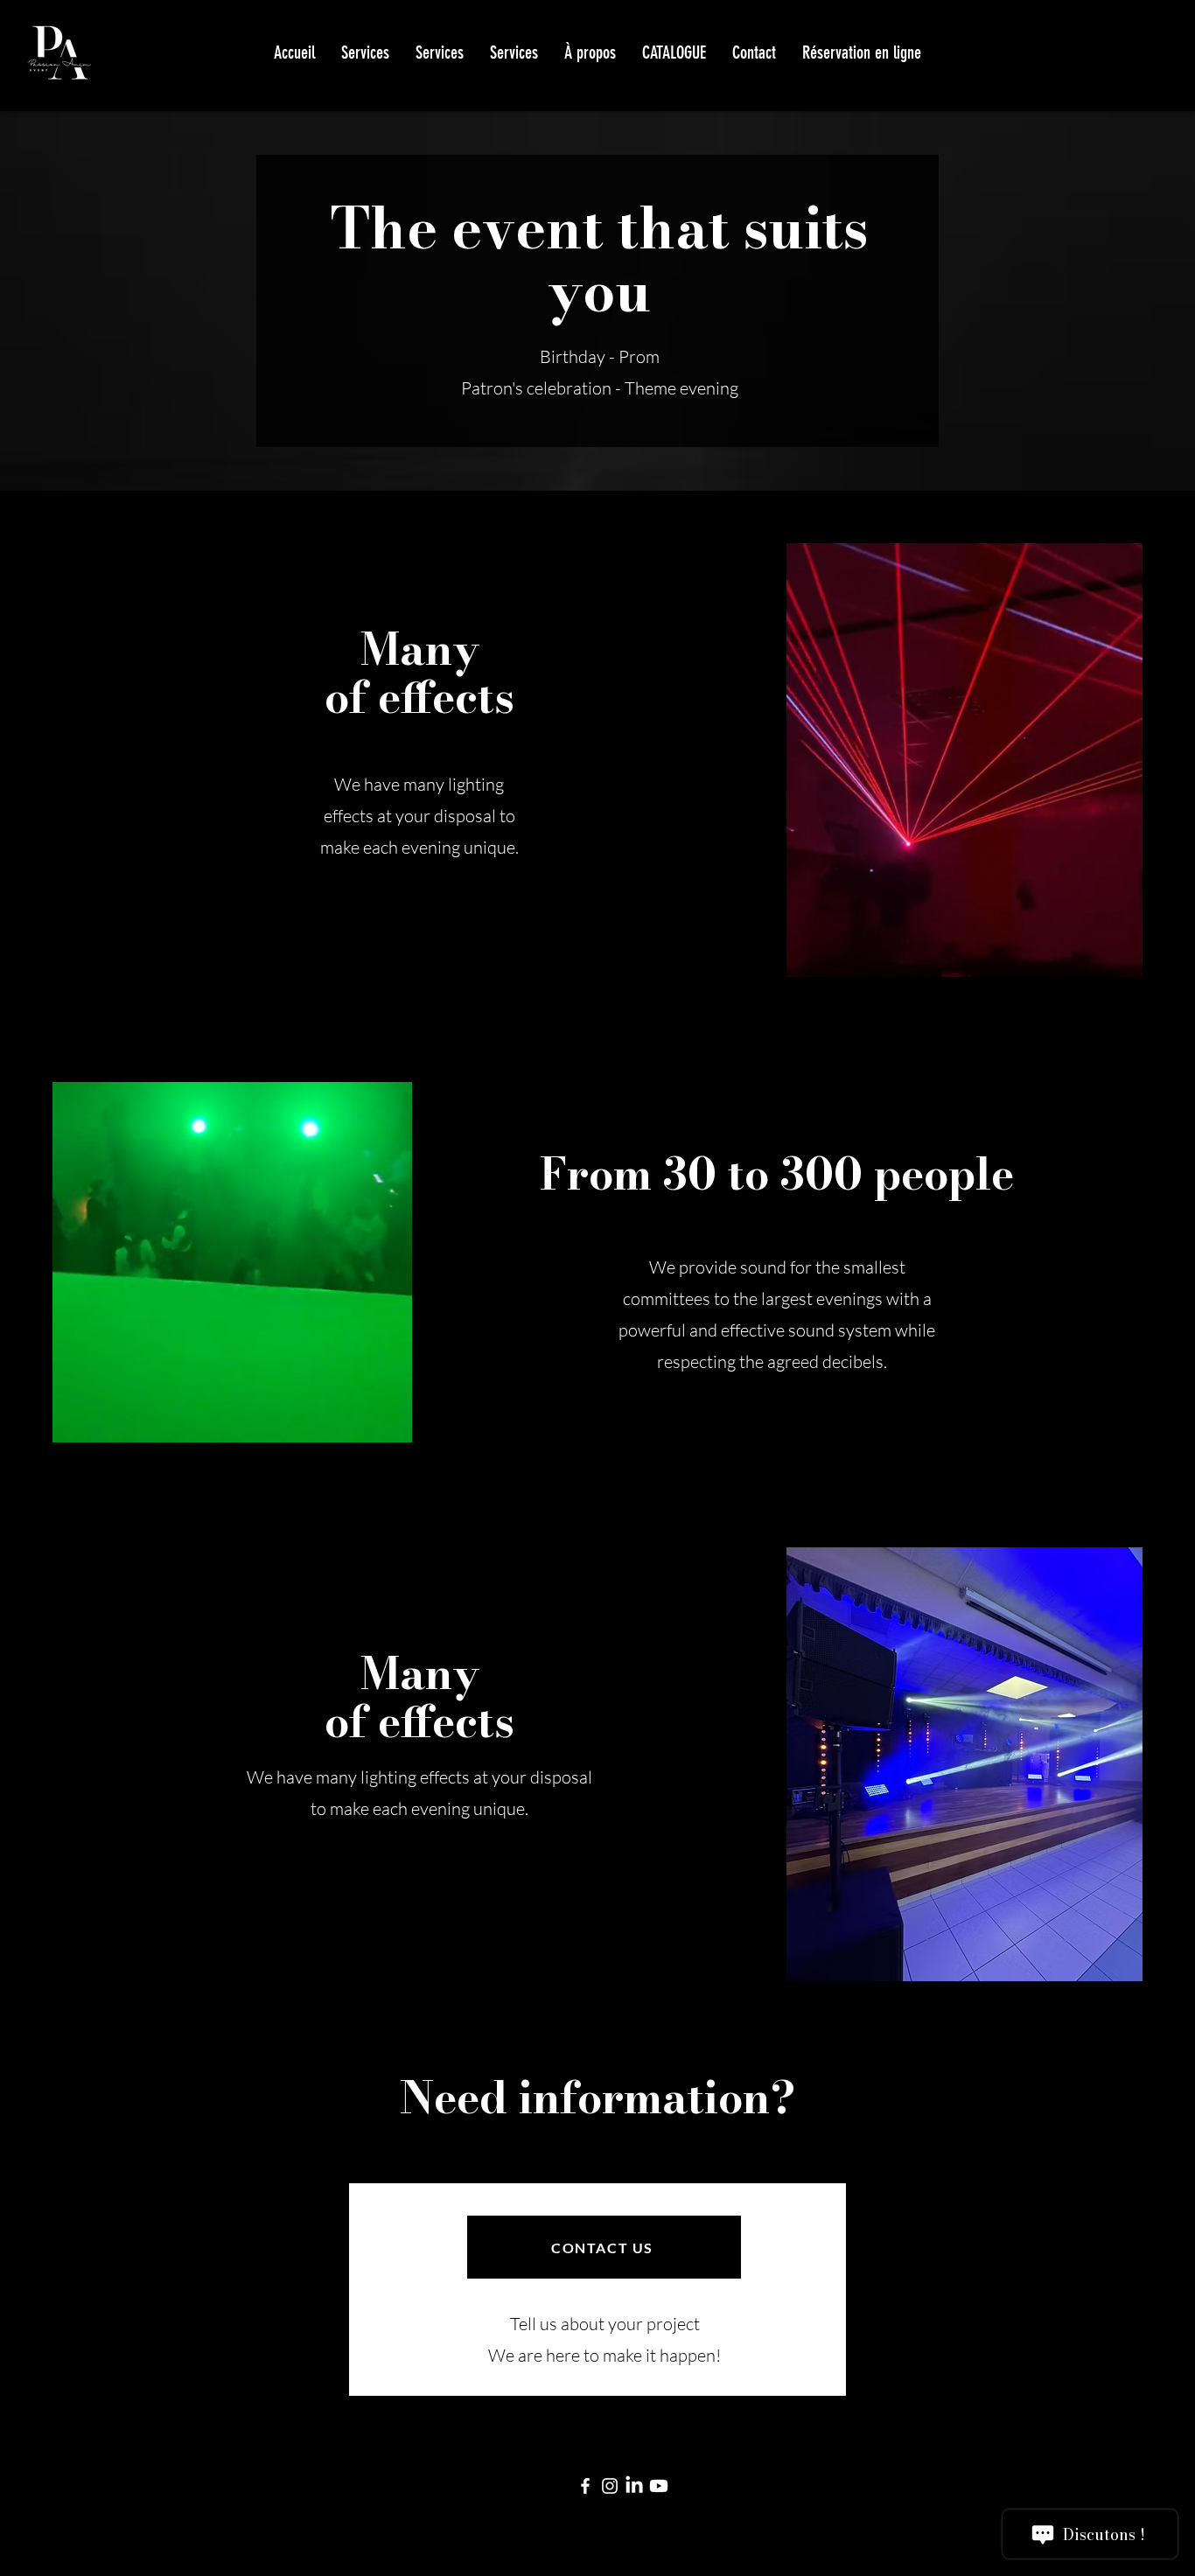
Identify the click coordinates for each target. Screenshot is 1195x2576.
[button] (674, 52)
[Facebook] (585, 2486)
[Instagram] (610, 2486)
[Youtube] (659, 2486)
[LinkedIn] (634, 2486)
